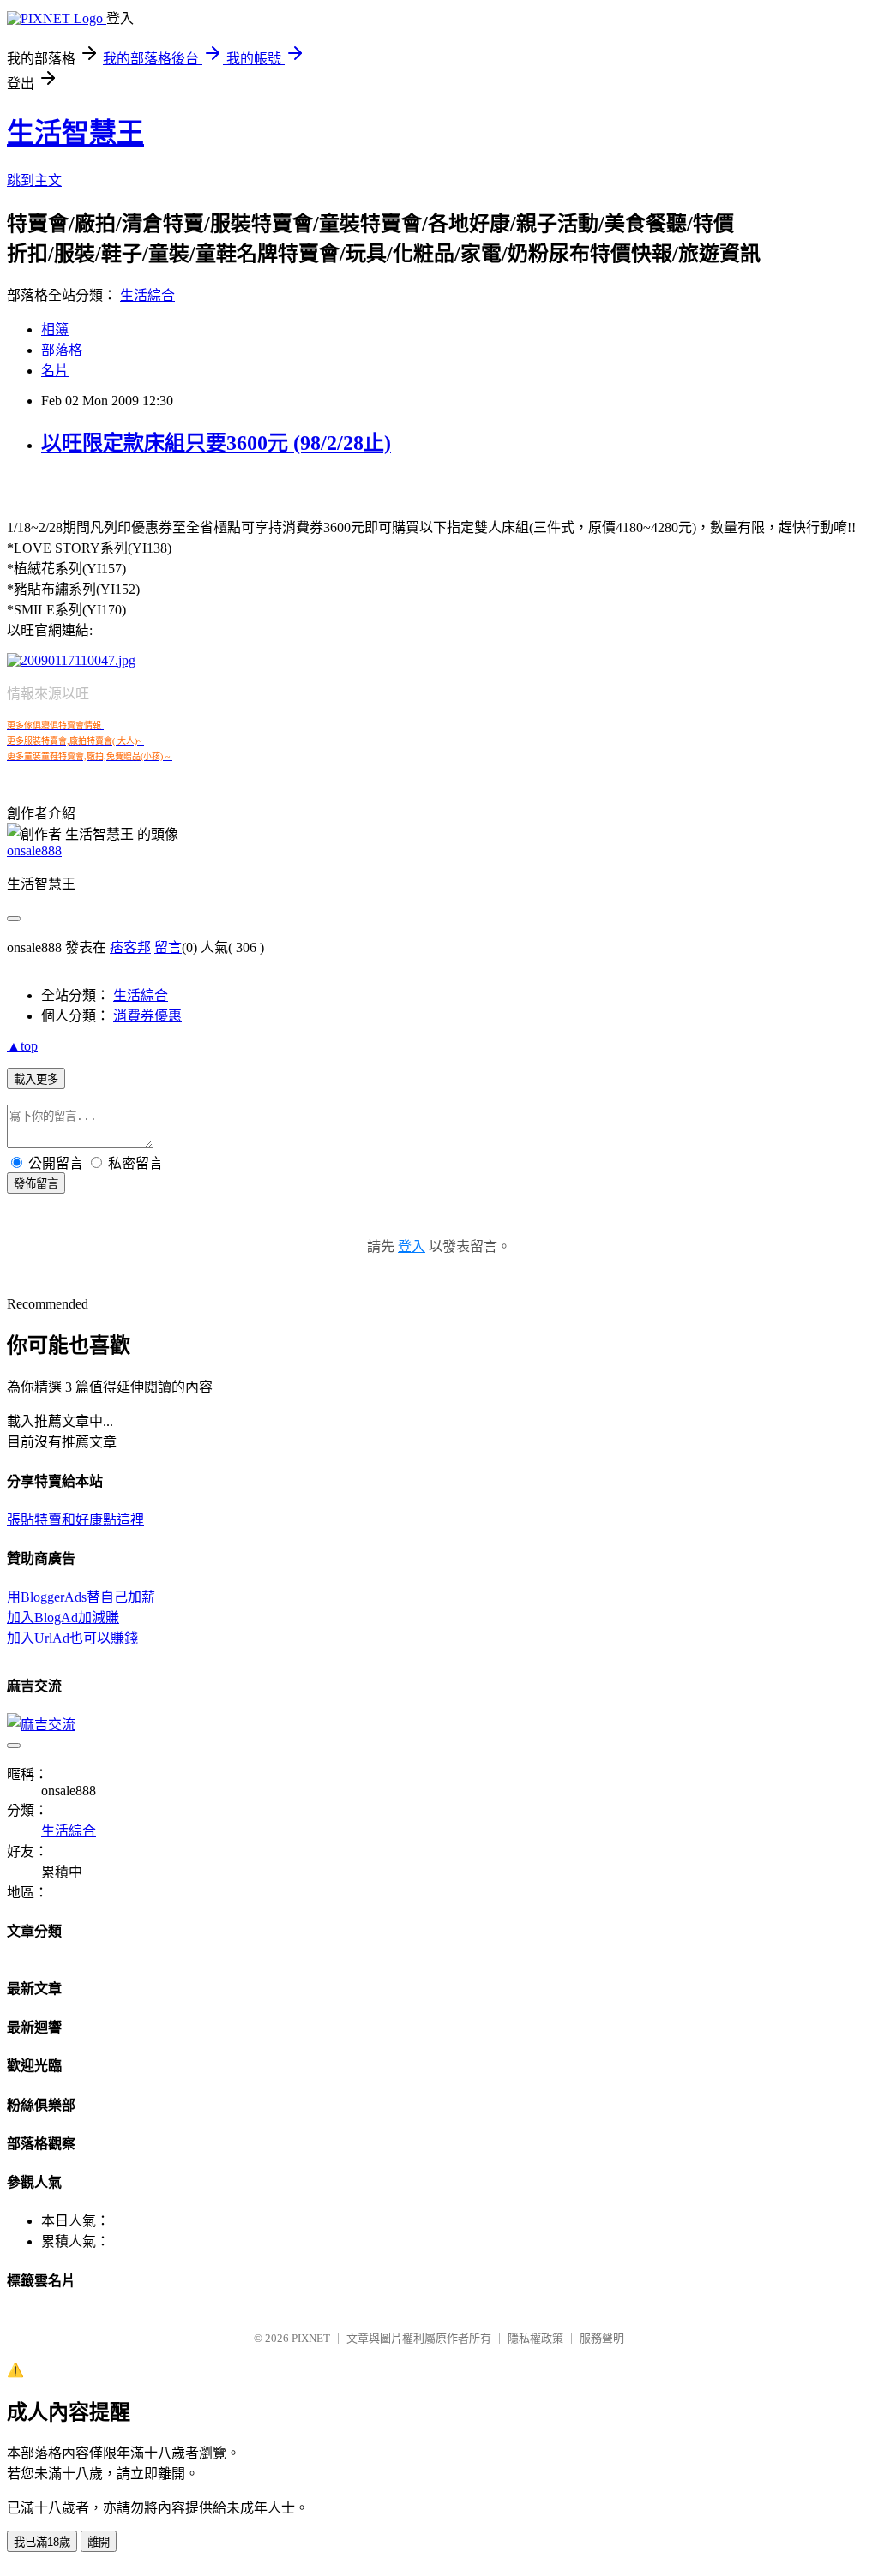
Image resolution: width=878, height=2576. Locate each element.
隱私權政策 (535, 2338)
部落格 (62, 350)
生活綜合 (147, 295)
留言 (168, 947)
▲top (22, 1046)
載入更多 (36, 1079)
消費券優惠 (147, 1016)
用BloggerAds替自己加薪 (81, 1597)
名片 (55, 371)
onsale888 (34, 851)
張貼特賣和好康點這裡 (75, 1520)
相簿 (55, 329)
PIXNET (311, 2338)
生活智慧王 (75, 133)
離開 (99, 2542)
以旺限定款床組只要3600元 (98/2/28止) (216, 443)
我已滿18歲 (42, 2542)
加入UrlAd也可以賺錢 (72, 1638)
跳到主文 (34, 180)
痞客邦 (130, 947)
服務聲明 (602, 2338)
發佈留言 (36, 1184)
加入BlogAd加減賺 (63, 1617)
